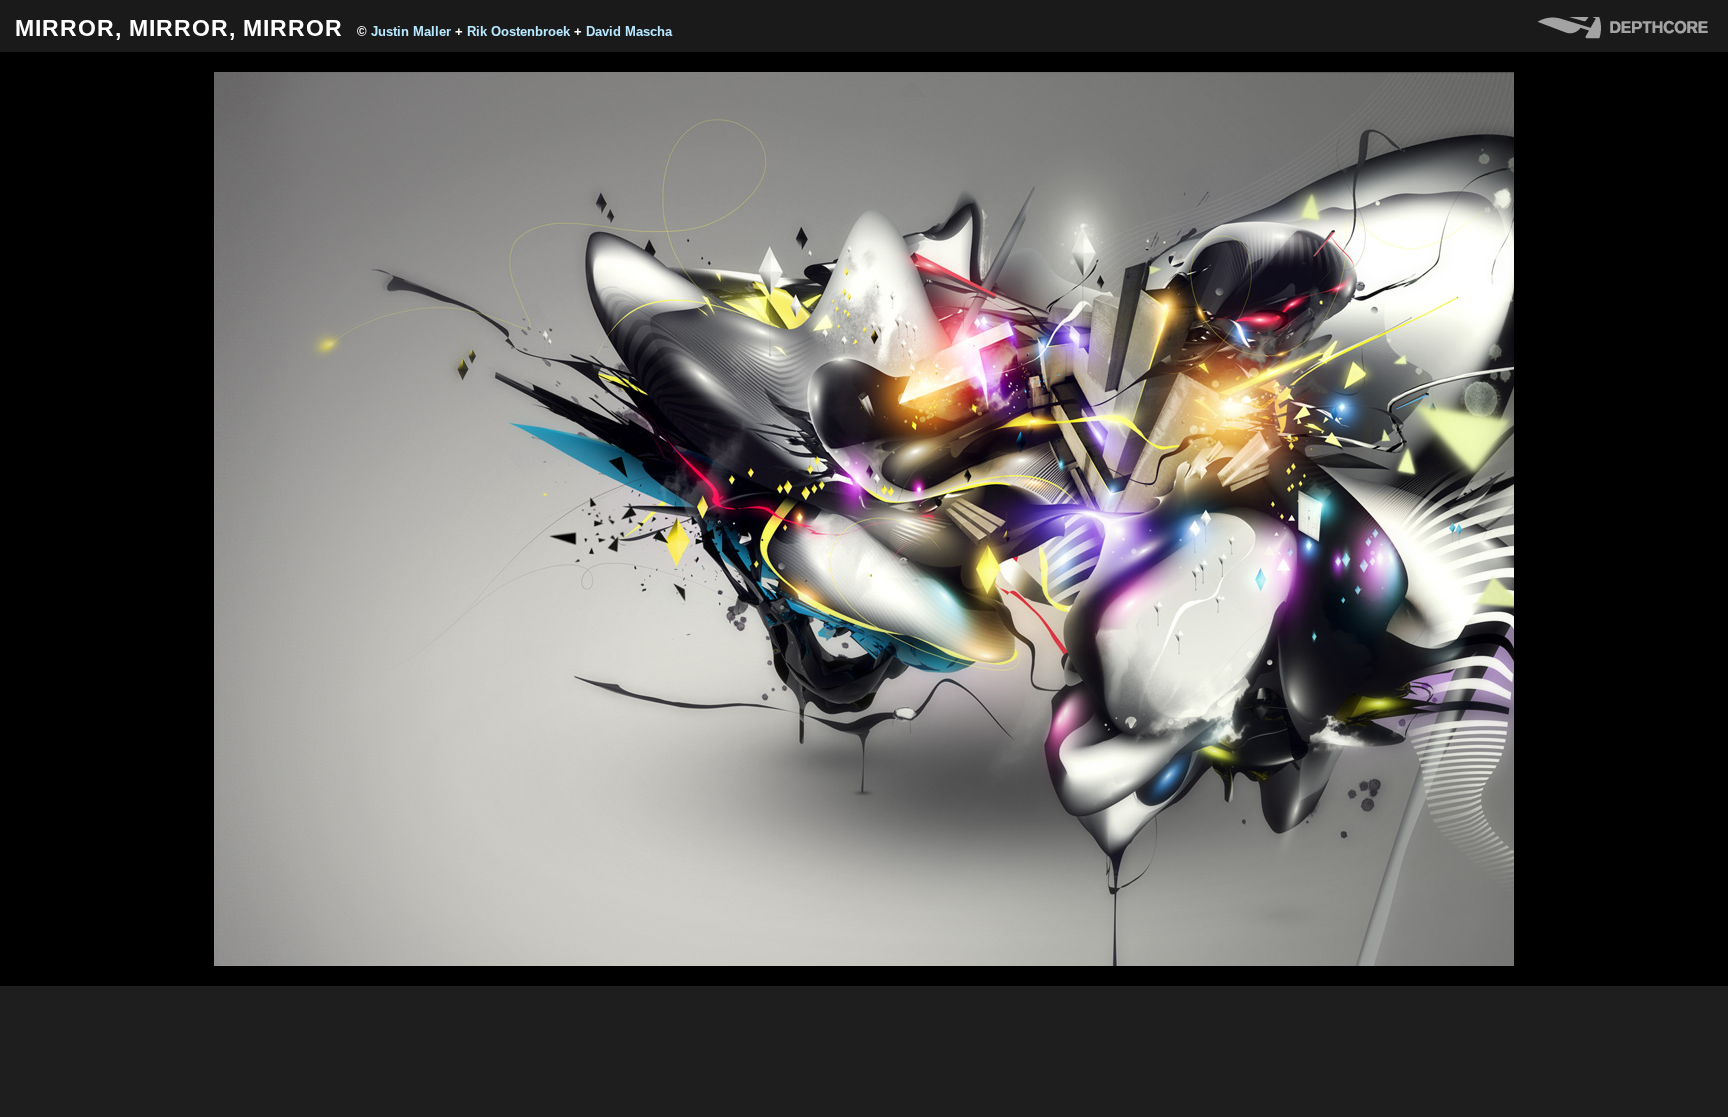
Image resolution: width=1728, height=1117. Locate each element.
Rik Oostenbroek (518, 31)
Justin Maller (411, 31)
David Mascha (629, 31)
